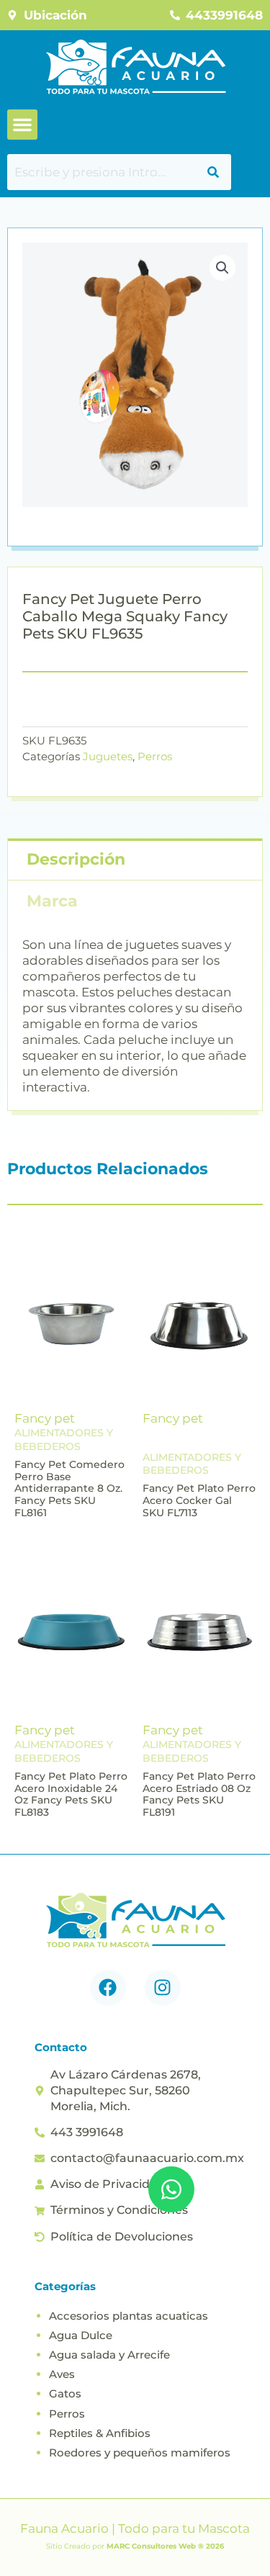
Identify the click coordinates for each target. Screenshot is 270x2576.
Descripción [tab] (76, 859)
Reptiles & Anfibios (100, 2433)
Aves (62, 2374)
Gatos (65, 2393)
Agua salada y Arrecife (109, 2355)
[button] (22, 125)
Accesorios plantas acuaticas (129, 2316)
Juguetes (108, 756)
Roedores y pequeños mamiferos (140, 2453)
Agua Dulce (81, 2335)
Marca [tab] (52, 901)
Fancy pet (45, 1418)
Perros (155, 756)
